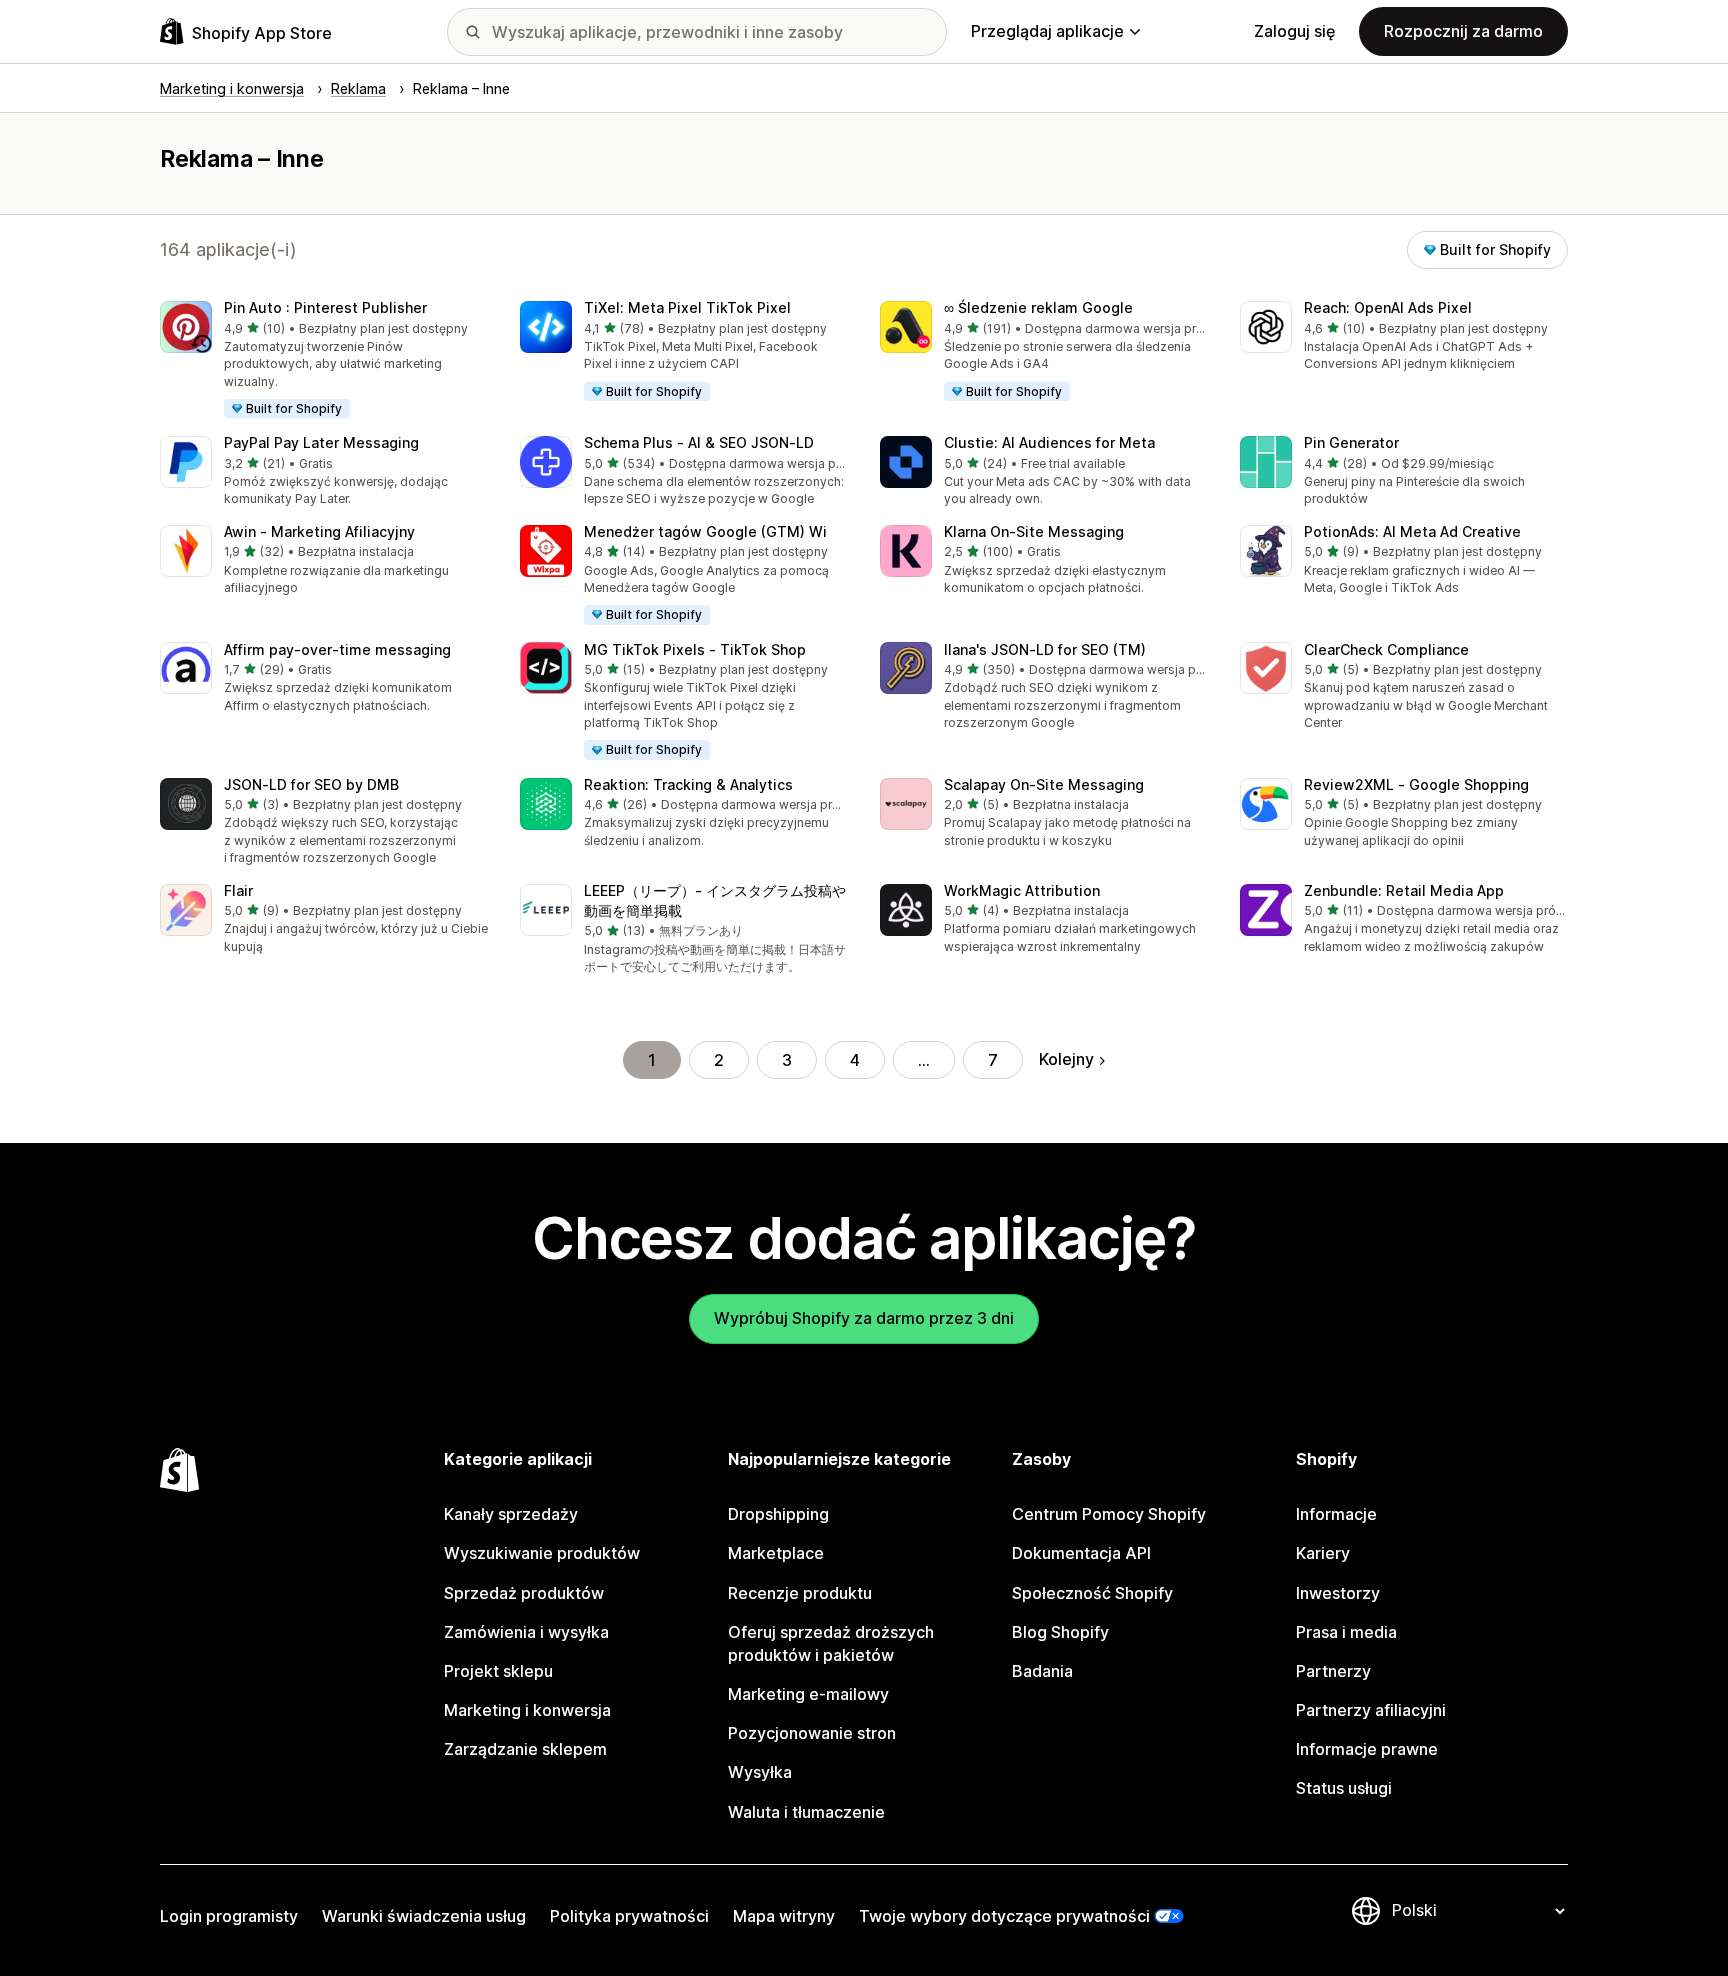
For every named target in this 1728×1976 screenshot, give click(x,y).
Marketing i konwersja (527, 1710)
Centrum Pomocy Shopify (1109, 1514)
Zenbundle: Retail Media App (1404, 890)
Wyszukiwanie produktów (542, 1553)
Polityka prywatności (629, 1916)
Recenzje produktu (800, 1593)
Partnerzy (1333, 1671)
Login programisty (229, 1916)
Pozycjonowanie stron (812, 1733)
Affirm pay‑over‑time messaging (337, 649)
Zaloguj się (1294, 31)
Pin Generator (1351, 442)
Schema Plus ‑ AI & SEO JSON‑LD (699, 442)
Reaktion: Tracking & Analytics (688, 784)
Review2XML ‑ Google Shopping (1416, 784)
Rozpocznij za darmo (1463, 31)
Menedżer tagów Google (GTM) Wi (705, 531)
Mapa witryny (784, 1916)
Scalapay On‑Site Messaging (1044, 784)
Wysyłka (760, 1772)
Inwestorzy (1338, 1593)
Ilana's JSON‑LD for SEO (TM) (1045, 649)
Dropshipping (778, 1514)
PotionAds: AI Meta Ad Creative (1412, 531)
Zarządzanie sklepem (525, 1749)
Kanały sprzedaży (511, 1514)
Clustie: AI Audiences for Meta (1049, 442)
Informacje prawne (1367, 1749)
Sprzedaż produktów (524, 1593)
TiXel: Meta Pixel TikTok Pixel (687, 307)
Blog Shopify (1060, 1632)
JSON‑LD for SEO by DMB (311, 784)
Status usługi (1344, 1788)
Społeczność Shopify (1092, 1593)
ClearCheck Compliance (1386, 649)
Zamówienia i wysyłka (526, 1632)
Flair (238, 890)
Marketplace (776, 1553)
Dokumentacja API (1081, 1553)
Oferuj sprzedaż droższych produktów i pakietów (831, 1643)
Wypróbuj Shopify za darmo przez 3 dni (864, 1318)
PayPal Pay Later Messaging (321, 442)
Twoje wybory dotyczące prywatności (1004, 1916)
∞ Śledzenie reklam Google (1038, 307)
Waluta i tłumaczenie (806, 1812)
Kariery (1323, 1553)
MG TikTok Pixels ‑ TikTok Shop (695, 649)
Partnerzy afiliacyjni (1371, 1710)
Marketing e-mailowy (808, 1694)
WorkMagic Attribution (1022, 890)
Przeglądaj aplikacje (1047, 31)
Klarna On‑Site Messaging (1034, 531)
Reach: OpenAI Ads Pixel (1388, 307)
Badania (1042, 1671)
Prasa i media (1346, 1632)
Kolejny (1066, 1059)
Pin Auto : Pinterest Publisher (325, 307)
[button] (324, 360)
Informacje (1336, 1514)
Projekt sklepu (498, 1671)
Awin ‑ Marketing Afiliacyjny (319, 531)
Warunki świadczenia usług (424, 1916)
